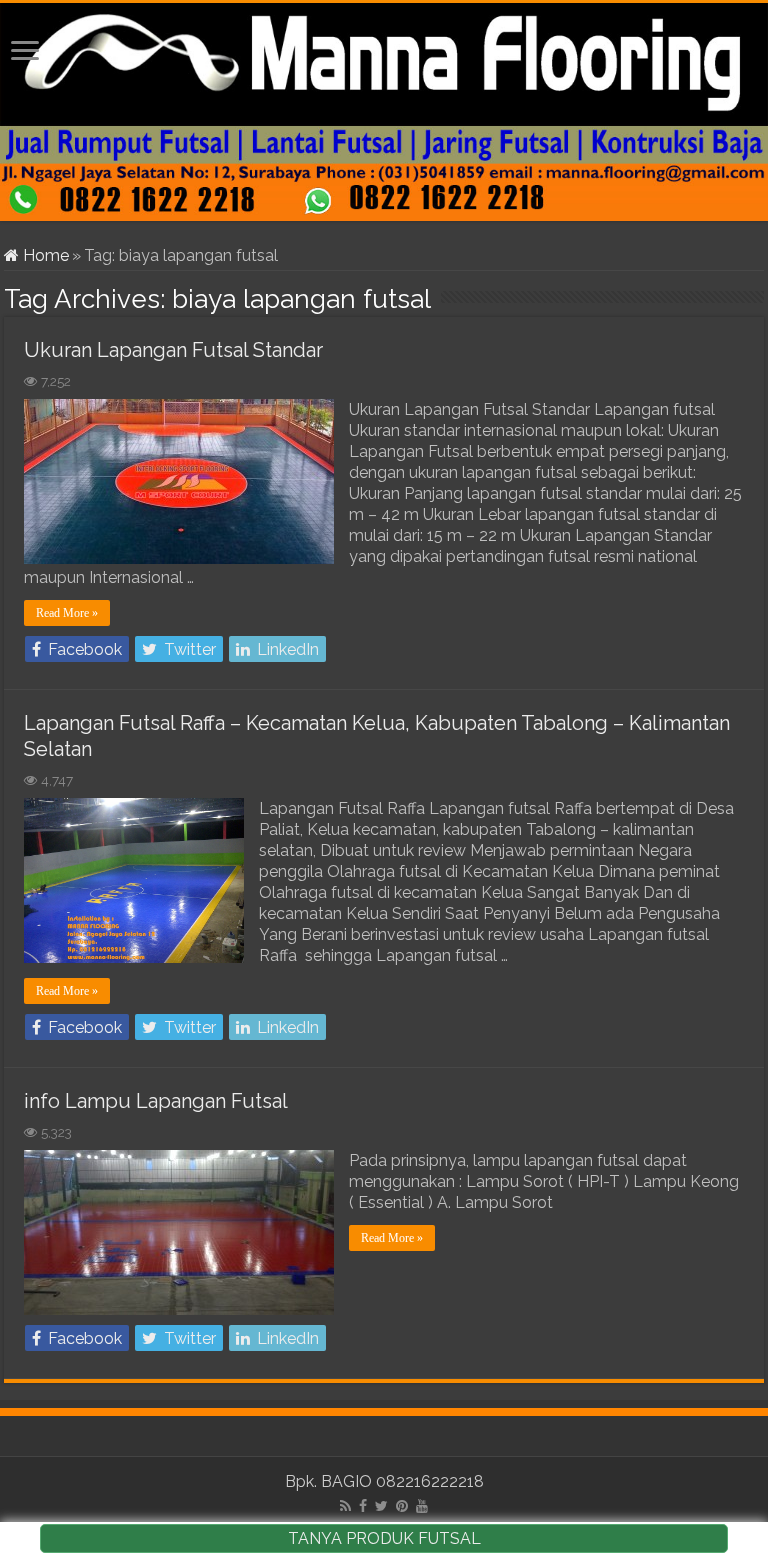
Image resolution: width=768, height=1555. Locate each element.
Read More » (67, 613)
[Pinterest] (402, 1506)
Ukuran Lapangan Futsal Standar (173, 350)
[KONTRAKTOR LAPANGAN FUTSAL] (384, 112)
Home (44, 255)
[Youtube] (422, 1506)
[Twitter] (381, 1506)
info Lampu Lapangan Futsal (156, 1101)
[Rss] (345, 1506)
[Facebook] (363, 1506)
